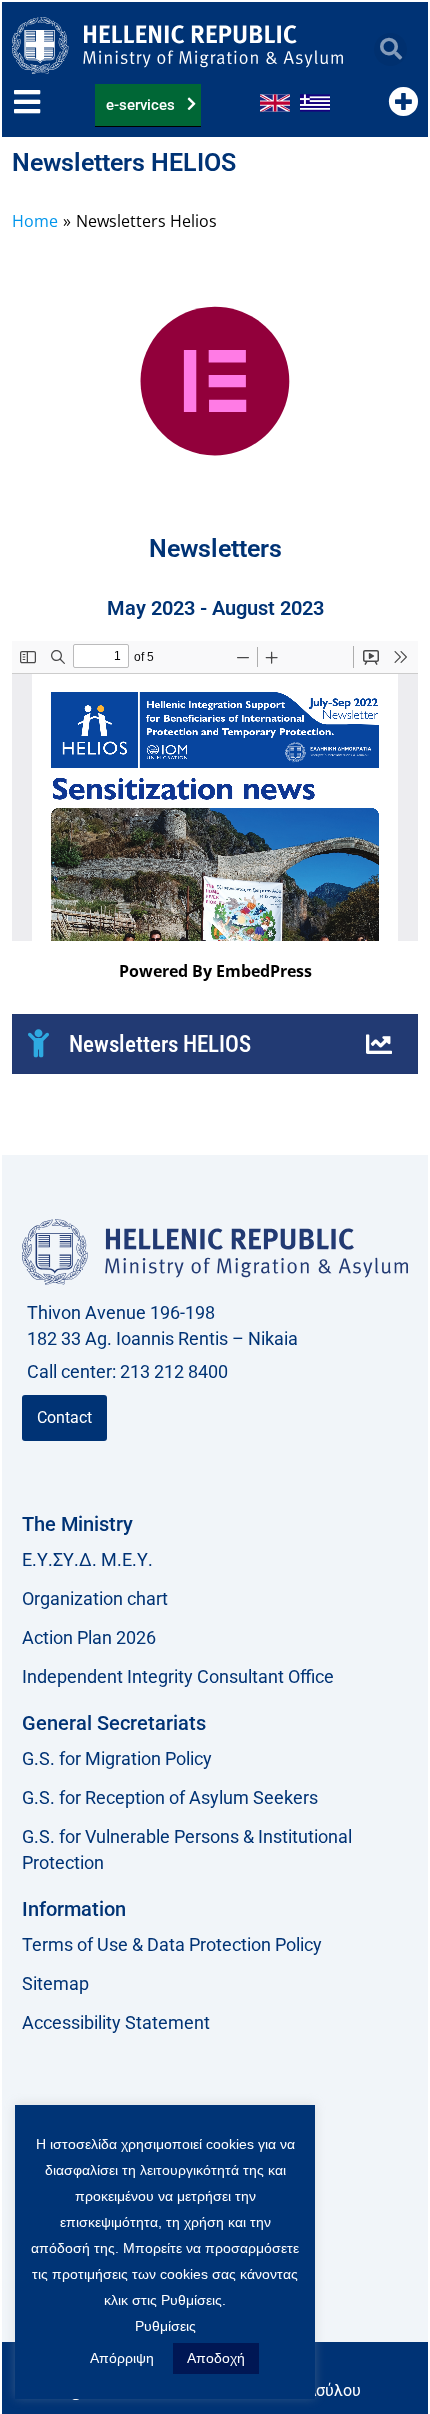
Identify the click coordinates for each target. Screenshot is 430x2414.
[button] (390, 49)
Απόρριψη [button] (122, 2358)
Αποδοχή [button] (216, 2358)
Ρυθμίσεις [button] (165, 2326)
